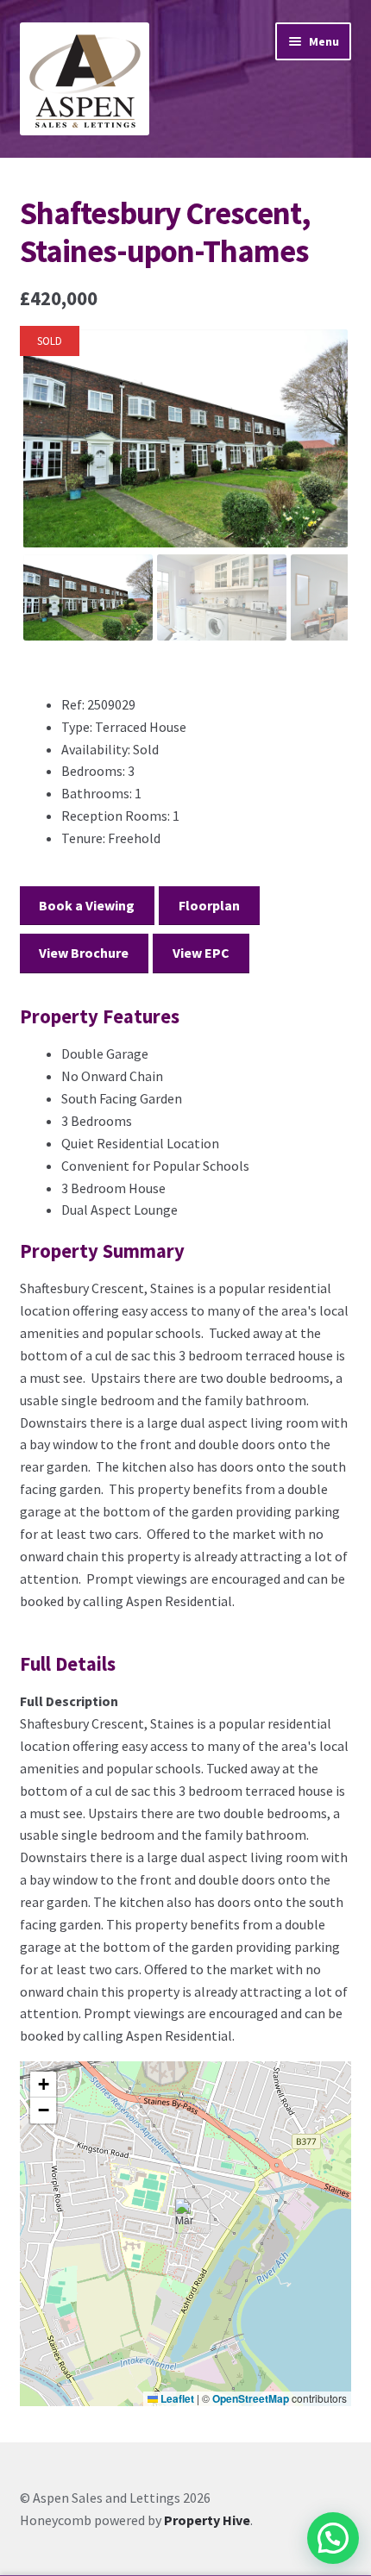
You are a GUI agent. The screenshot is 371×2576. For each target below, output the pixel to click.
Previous (48, 454)
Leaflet (176, 2398)
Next (324, 454)
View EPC (201, 953)
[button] (186, 2216)
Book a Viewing (87, 905)
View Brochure (84, 953)
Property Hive (207, 2520)
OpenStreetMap (251, 2398)
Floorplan (209, 905)
